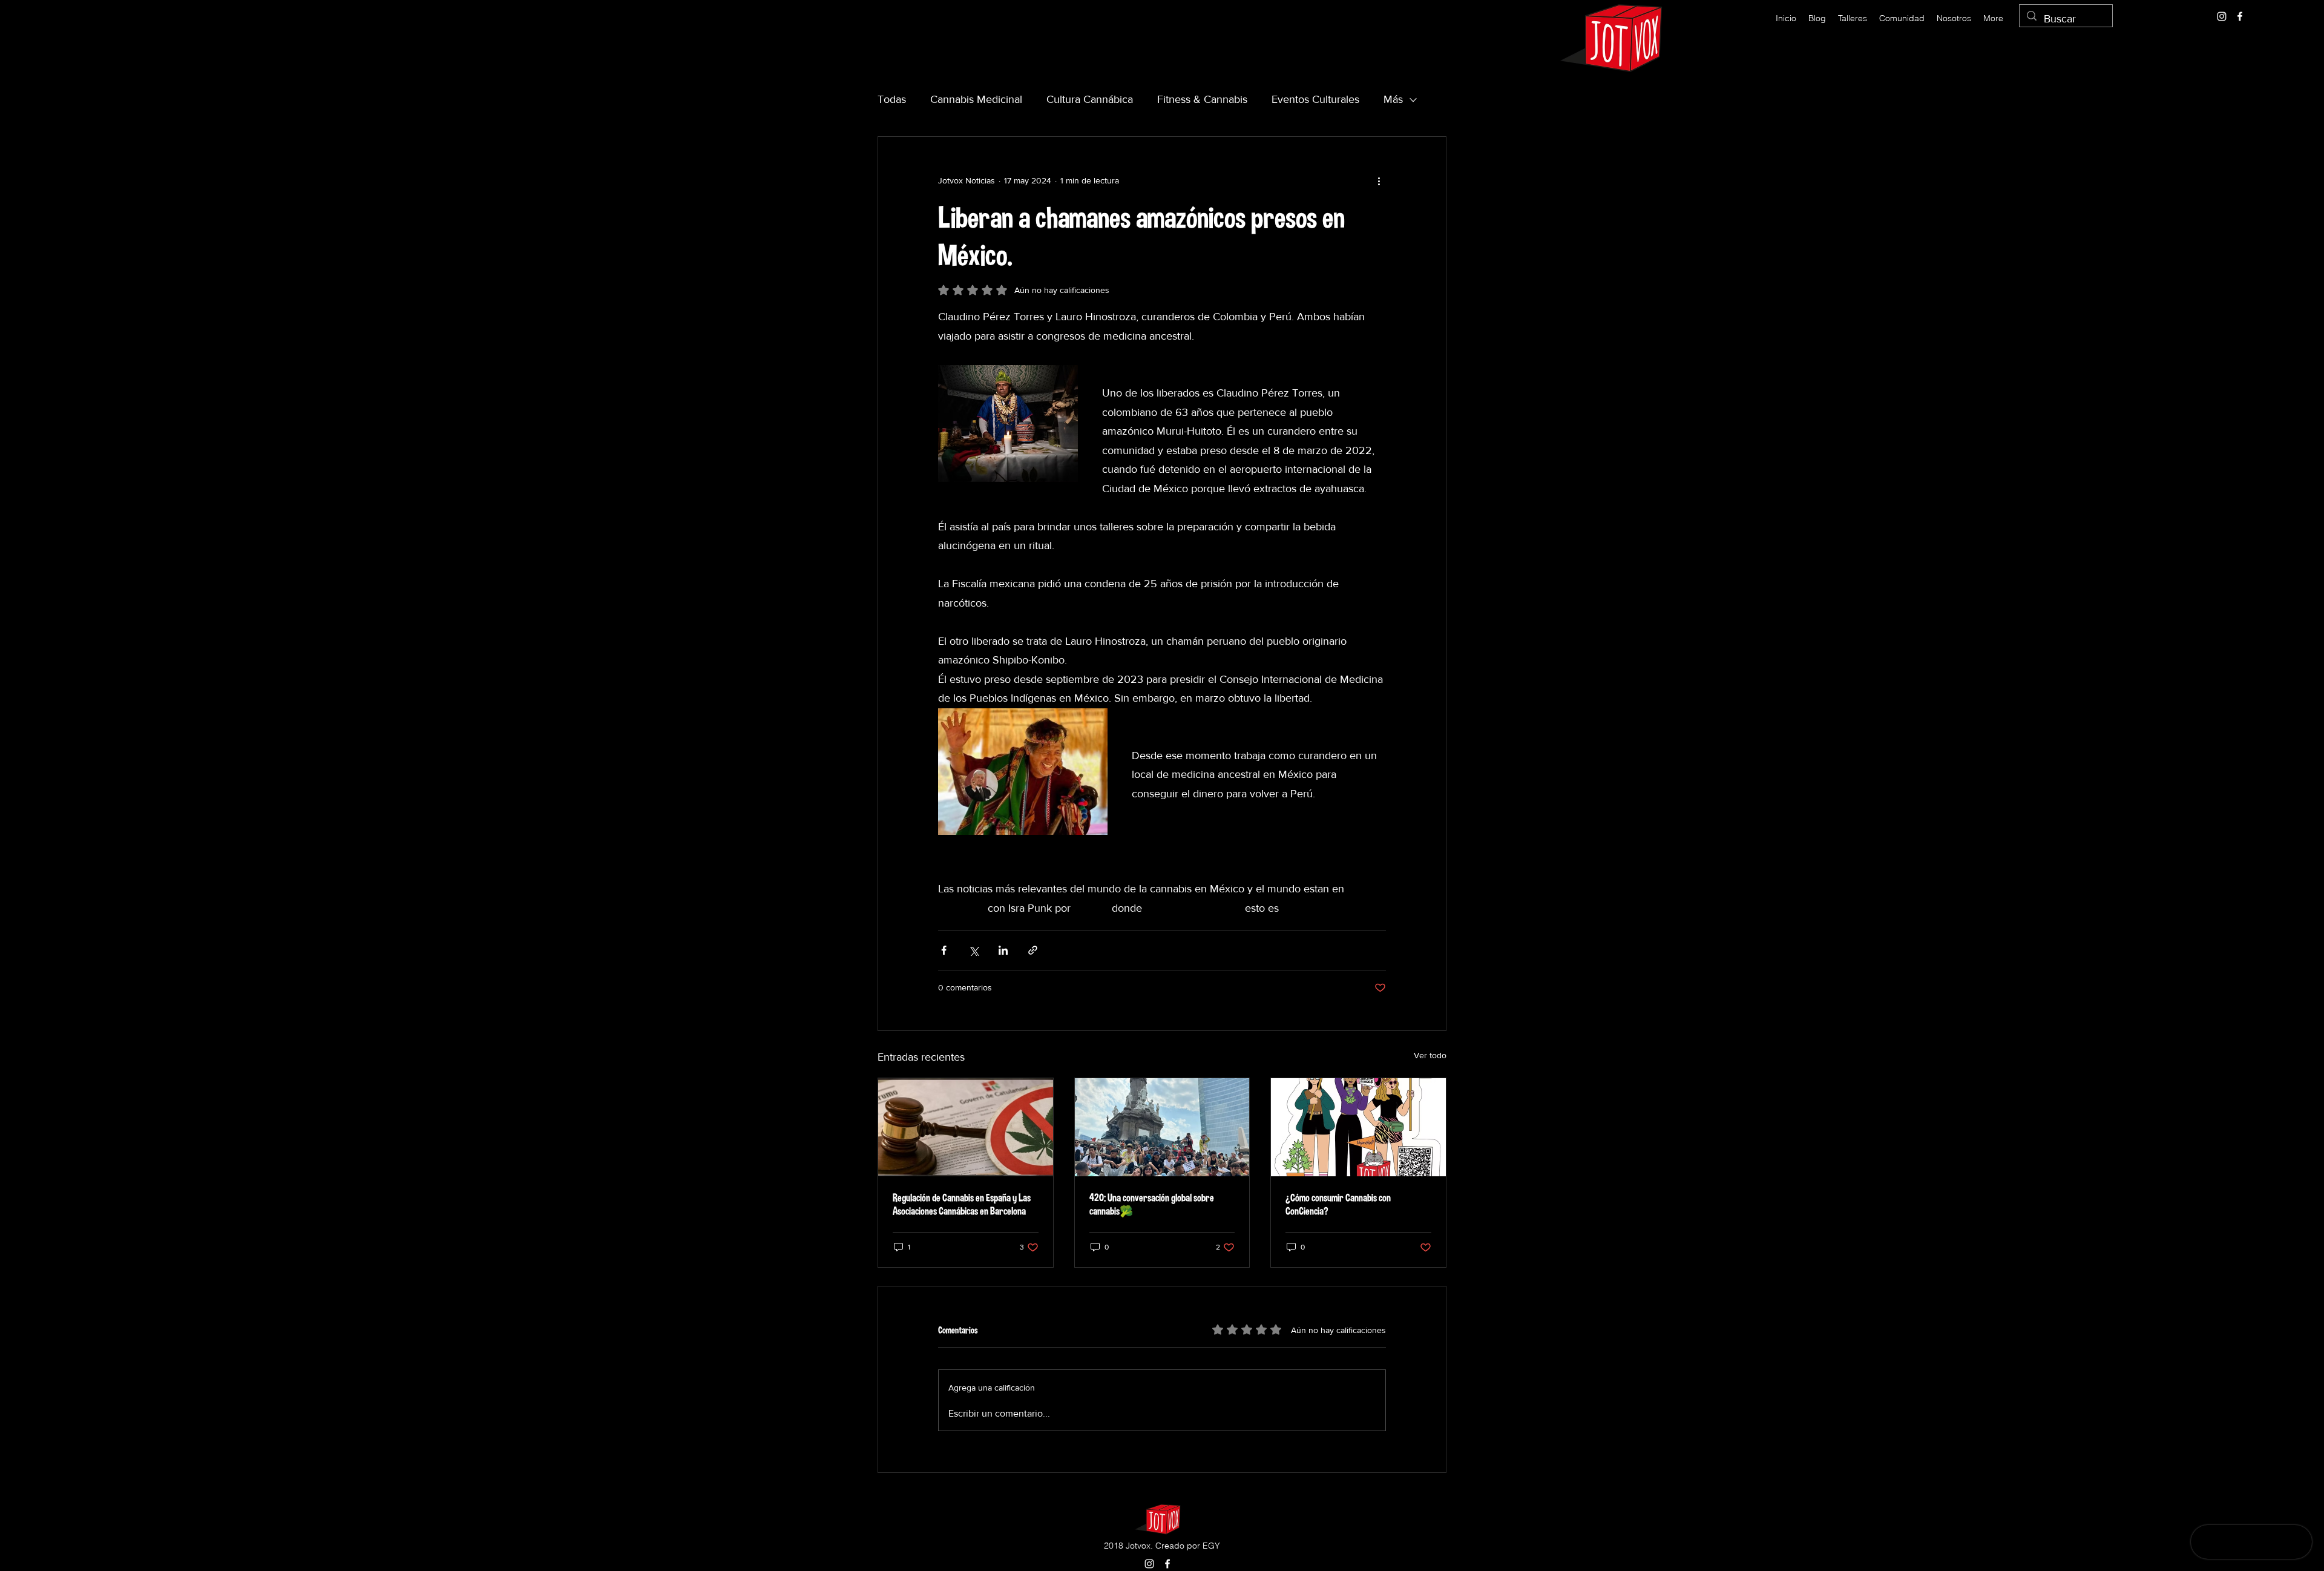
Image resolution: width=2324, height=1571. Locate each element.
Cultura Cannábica (1090, 99)
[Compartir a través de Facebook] (944, 950)
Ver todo (1430, 1055)
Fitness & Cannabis (1202, 99)
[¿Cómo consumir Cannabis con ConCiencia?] (1358, 1127)
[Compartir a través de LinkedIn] (1003, 950)
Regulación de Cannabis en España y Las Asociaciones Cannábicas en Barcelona (962, 1204)
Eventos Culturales (1315, 99)
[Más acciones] (1379, 180)
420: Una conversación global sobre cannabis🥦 (1152, 1204)
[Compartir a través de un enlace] (1033, 950)
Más (1393, 99)
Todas (892, 99)
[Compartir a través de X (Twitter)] (973, 950)
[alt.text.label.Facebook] (2240, 16)
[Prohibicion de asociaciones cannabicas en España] (966, 1127)
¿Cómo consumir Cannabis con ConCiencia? (1338, 1204)
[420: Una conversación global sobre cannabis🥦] (1162, 1127)
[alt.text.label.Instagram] (2222, 16)
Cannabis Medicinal (976, 99)
